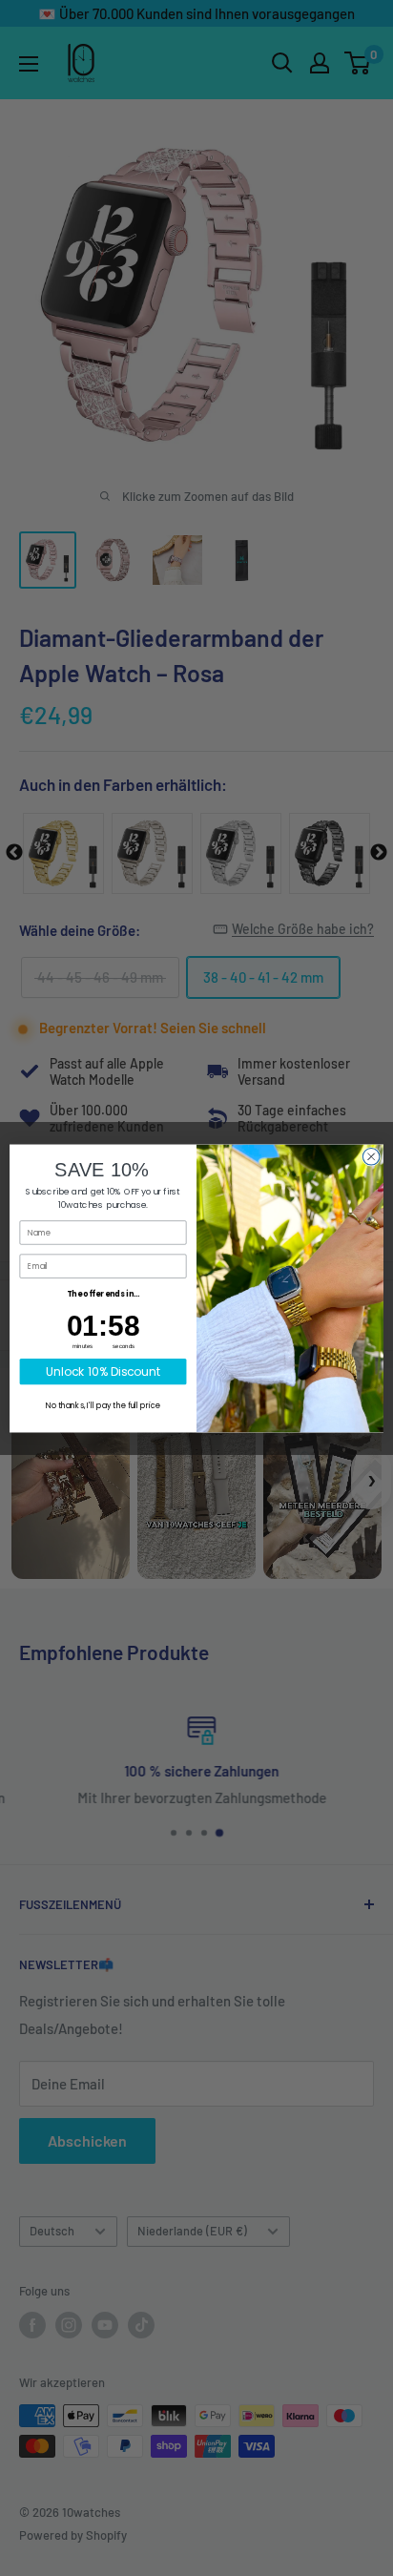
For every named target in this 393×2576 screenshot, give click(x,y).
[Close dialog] (371, 1156)
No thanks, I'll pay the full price (103, 1405)
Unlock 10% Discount (103, 1371)
